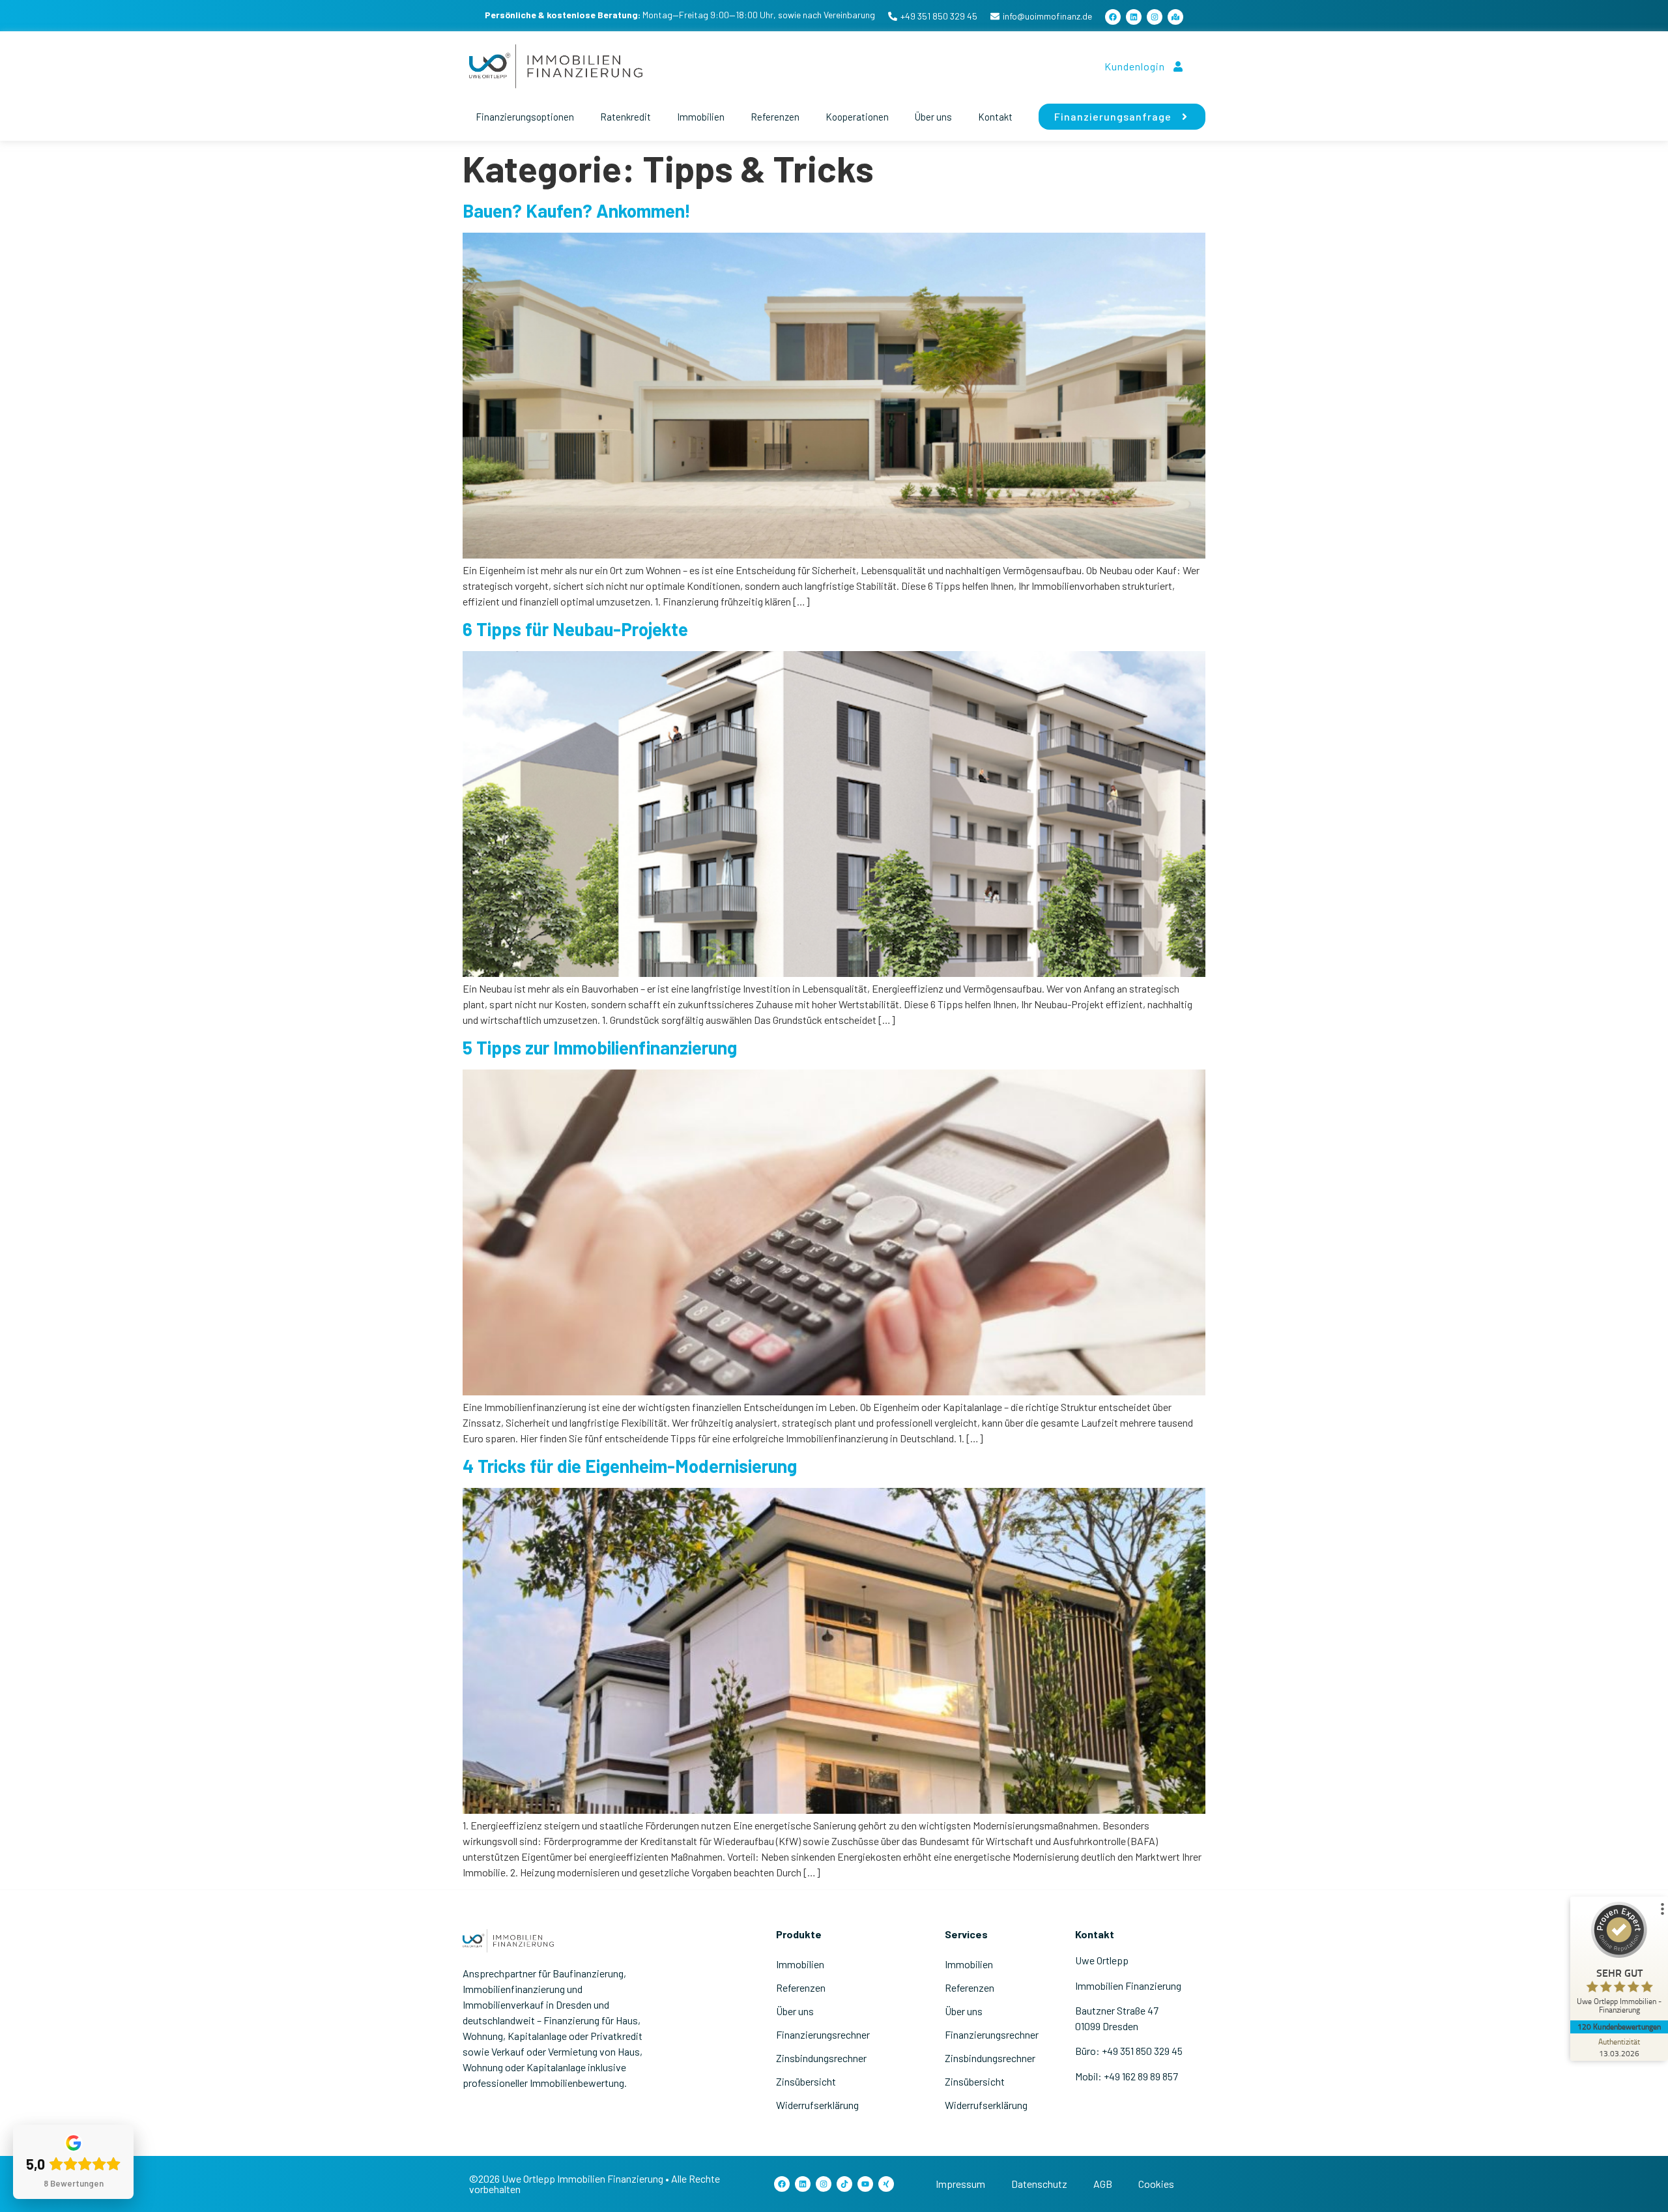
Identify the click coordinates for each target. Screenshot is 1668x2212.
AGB (1103, 2184)
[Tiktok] (844, 2184)
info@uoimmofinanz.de (1047, 16)
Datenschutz (1039, 2184)
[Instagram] (1155, 17)
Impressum (960, 2184)
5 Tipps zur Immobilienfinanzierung (600, 1047)
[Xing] (886, 2184)
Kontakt (995, 117)
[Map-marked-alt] (1175, 17)
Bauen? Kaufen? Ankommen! (577, 211)
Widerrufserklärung (817, 2105)
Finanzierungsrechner (823, 2034)
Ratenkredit (625, 117)
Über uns (933, 117)
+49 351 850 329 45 (939, 16)
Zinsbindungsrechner (821, 2058)
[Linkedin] (1134, 17)
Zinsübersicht (806, 2081)
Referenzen (775, 117)
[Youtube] (865, 2184)
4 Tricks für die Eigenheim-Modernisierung (630, 1466)
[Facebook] (1113, 17)
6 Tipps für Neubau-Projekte (575, 629)
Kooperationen (857, 117)
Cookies (1156, 2184)
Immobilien (701, 117)
